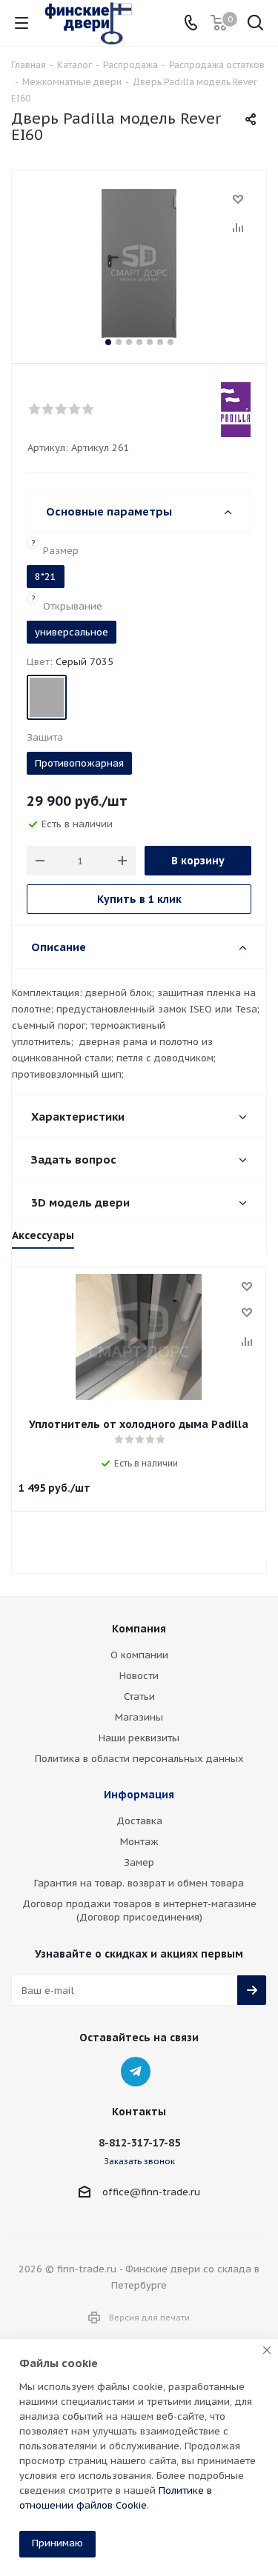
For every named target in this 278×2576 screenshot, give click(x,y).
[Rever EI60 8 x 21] (139, 263)
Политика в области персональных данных (139, 1759)
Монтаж (139, 1842)
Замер (139, 1862)
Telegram (136, 2072)
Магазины (139, 1717)
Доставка (139, 1821)
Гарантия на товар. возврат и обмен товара (139, 1883)
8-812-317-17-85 (139, 2143)
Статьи (139, 1696)
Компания (139, 1629)
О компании (139, 1655)
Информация (139, 1795)
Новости (139, 1676)
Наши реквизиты (139, 1738)
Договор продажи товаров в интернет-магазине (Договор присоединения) (139, 1911)
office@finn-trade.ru (151, 2192)
